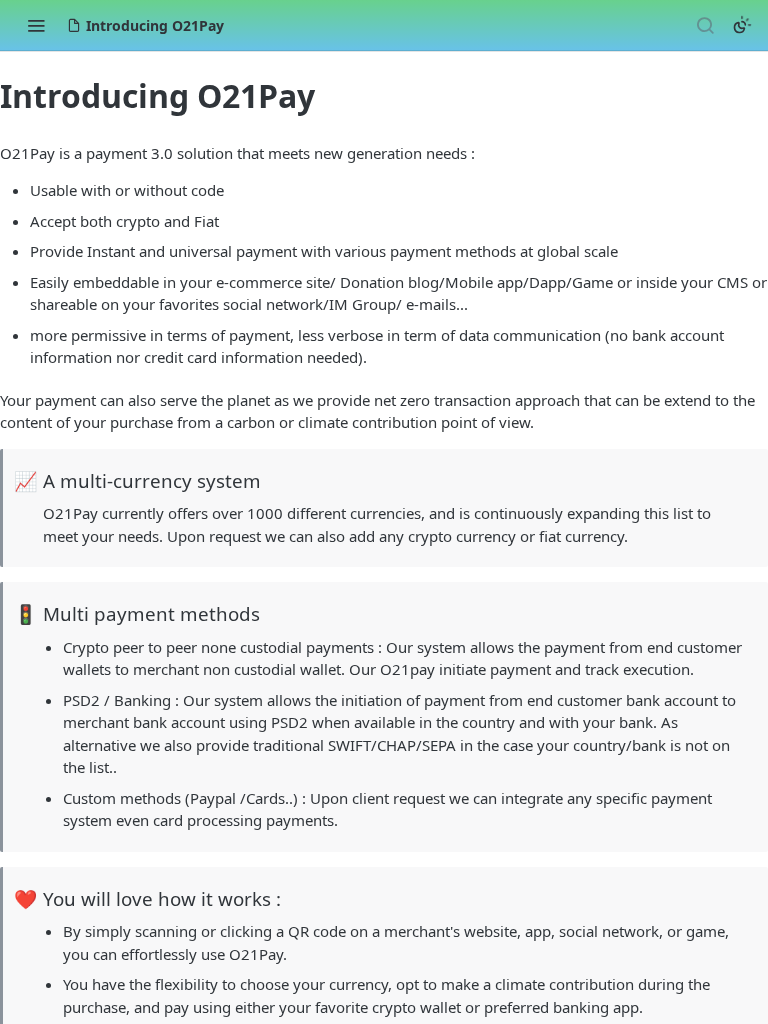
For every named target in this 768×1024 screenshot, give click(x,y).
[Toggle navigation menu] (36, 25)
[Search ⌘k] (705, 25)
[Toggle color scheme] (742, 25)
